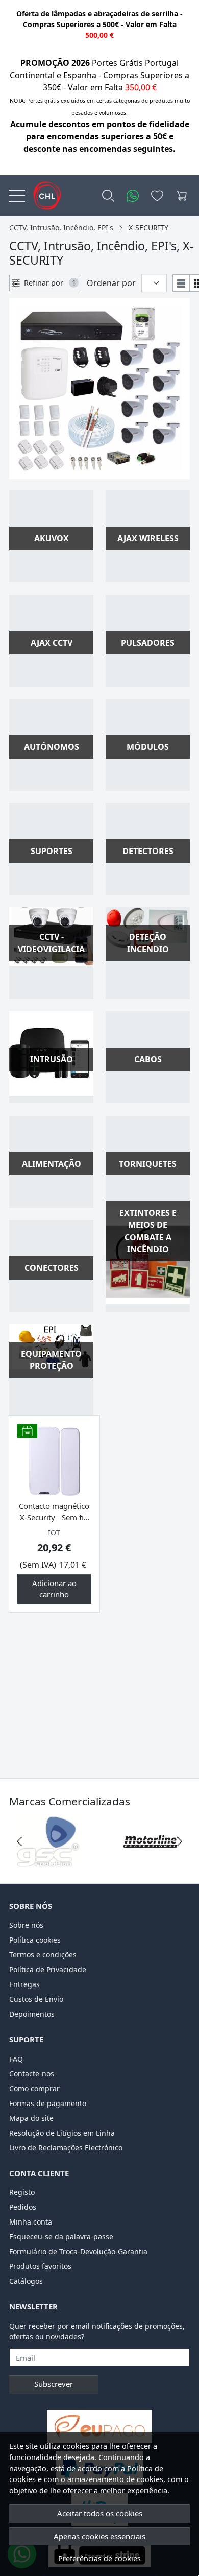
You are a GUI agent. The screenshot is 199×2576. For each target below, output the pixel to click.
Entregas (24, 1984)
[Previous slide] (19, 1841)
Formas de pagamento (48, 2103)
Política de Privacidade (48, 1969)
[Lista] (181, 283)
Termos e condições (43, 1955)
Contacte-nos (32, 2074)
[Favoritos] (157, 196)
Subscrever (54, 2384)
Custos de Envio (36, 1999)
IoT (54, 1533)
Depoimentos (32, 2014)
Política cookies (35, 1940)
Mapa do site (31, 2118)
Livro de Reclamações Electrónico (66, 2148)
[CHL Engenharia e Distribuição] (43, 196)
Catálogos (26, 2281)
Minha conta (31, 2222)
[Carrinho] (182, 196)
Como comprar (34, 2088)
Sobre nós (26, 1925)
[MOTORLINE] (151, 1861)
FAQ (16, 2059)
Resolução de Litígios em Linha (62, 2133)
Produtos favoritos (40, 2266)
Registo (22, 2192)
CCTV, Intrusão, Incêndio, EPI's (61, 228)
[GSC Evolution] (48, 1861)
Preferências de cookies (99, 2558)
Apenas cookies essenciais (99, 2536)
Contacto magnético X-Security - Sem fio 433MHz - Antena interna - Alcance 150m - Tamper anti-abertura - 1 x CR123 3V (54, 1512)
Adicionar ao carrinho (54, 1589)
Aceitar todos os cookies (100, 2513)
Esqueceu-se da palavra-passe (61, 2237)
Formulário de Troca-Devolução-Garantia (78, 2251)
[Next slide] (180, 1841)
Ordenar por (111, 283)
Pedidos (23, 2207)
